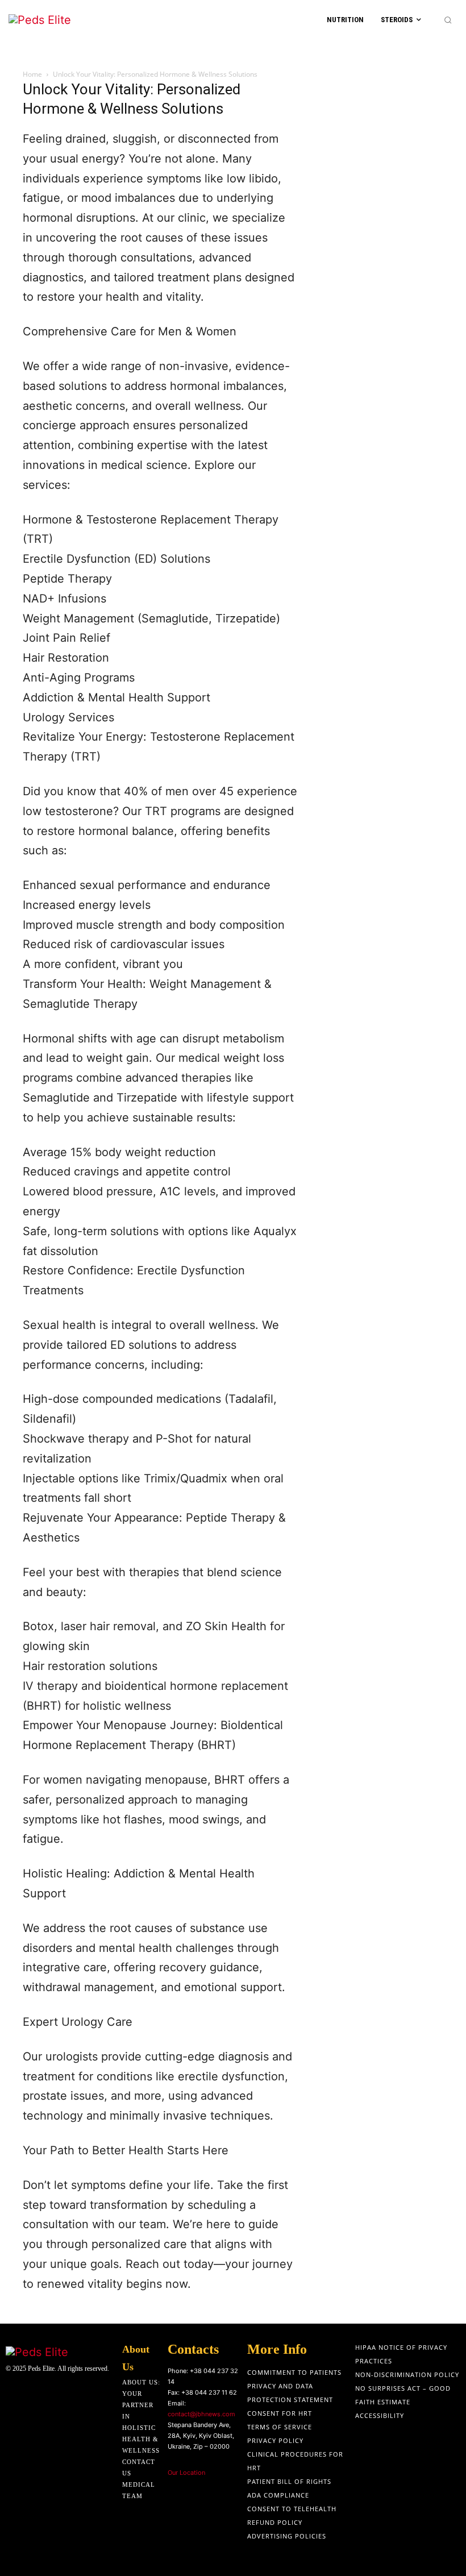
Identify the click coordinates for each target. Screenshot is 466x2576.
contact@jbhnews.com (201, 2414)
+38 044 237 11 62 (209, 2392)
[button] (448, 20)
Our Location (186, 2473)
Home (32, 74)
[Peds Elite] (58, 20)
